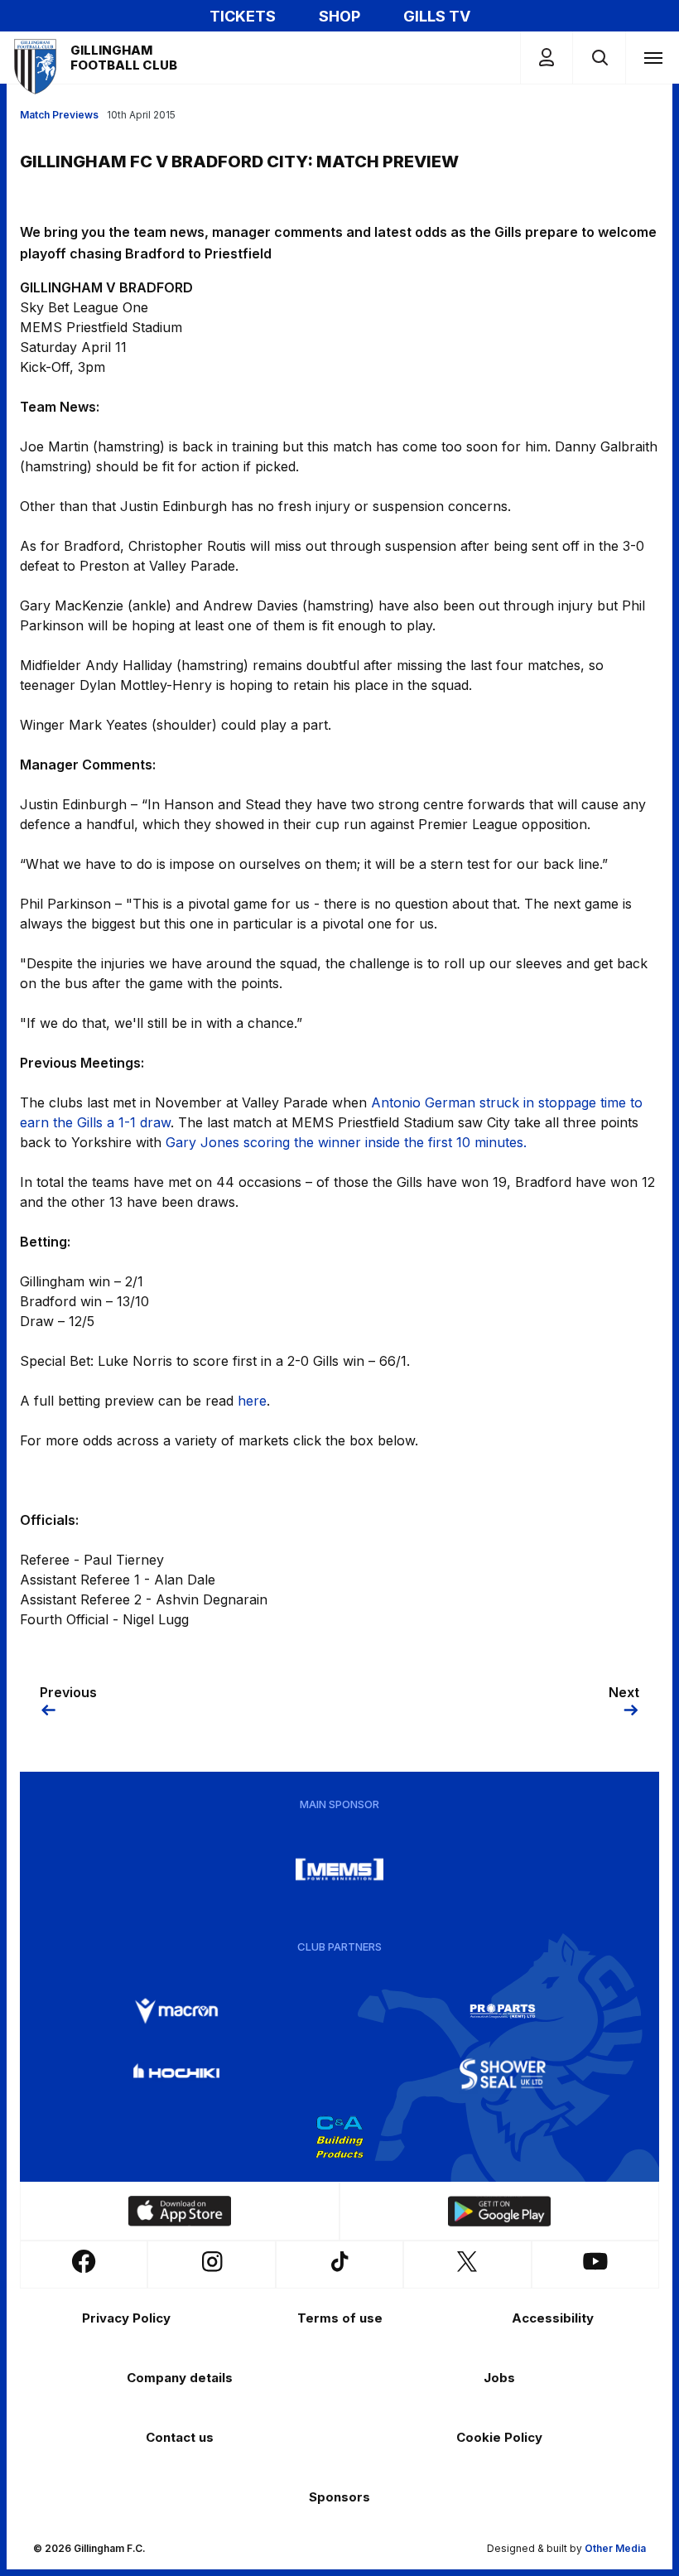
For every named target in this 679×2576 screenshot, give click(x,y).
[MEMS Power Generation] (339, 1869)
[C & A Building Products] (339, 2137)
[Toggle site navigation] (653, 57)
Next (624, 1692)
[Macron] (176, 2011)
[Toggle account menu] (547, 58)
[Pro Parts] (503, 2011)
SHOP (339, 16)
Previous (68, 1692)
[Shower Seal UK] (503, 2074)
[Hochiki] (176, 2074)
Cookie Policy (499, 2437)
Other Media (615, 2548)
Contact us (180, 2437)
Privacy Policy (126, 2318)
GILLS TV (437, 16)
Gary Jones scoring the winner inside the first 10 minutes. (346, 1142)
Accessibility (553, 2318)
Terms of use (340, 2318)
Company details (180, 2378)
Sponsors (339, 2497)
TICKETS (243, 16)
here (252, 1401)
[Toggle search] (599, 58)
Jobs (499, 2378)
